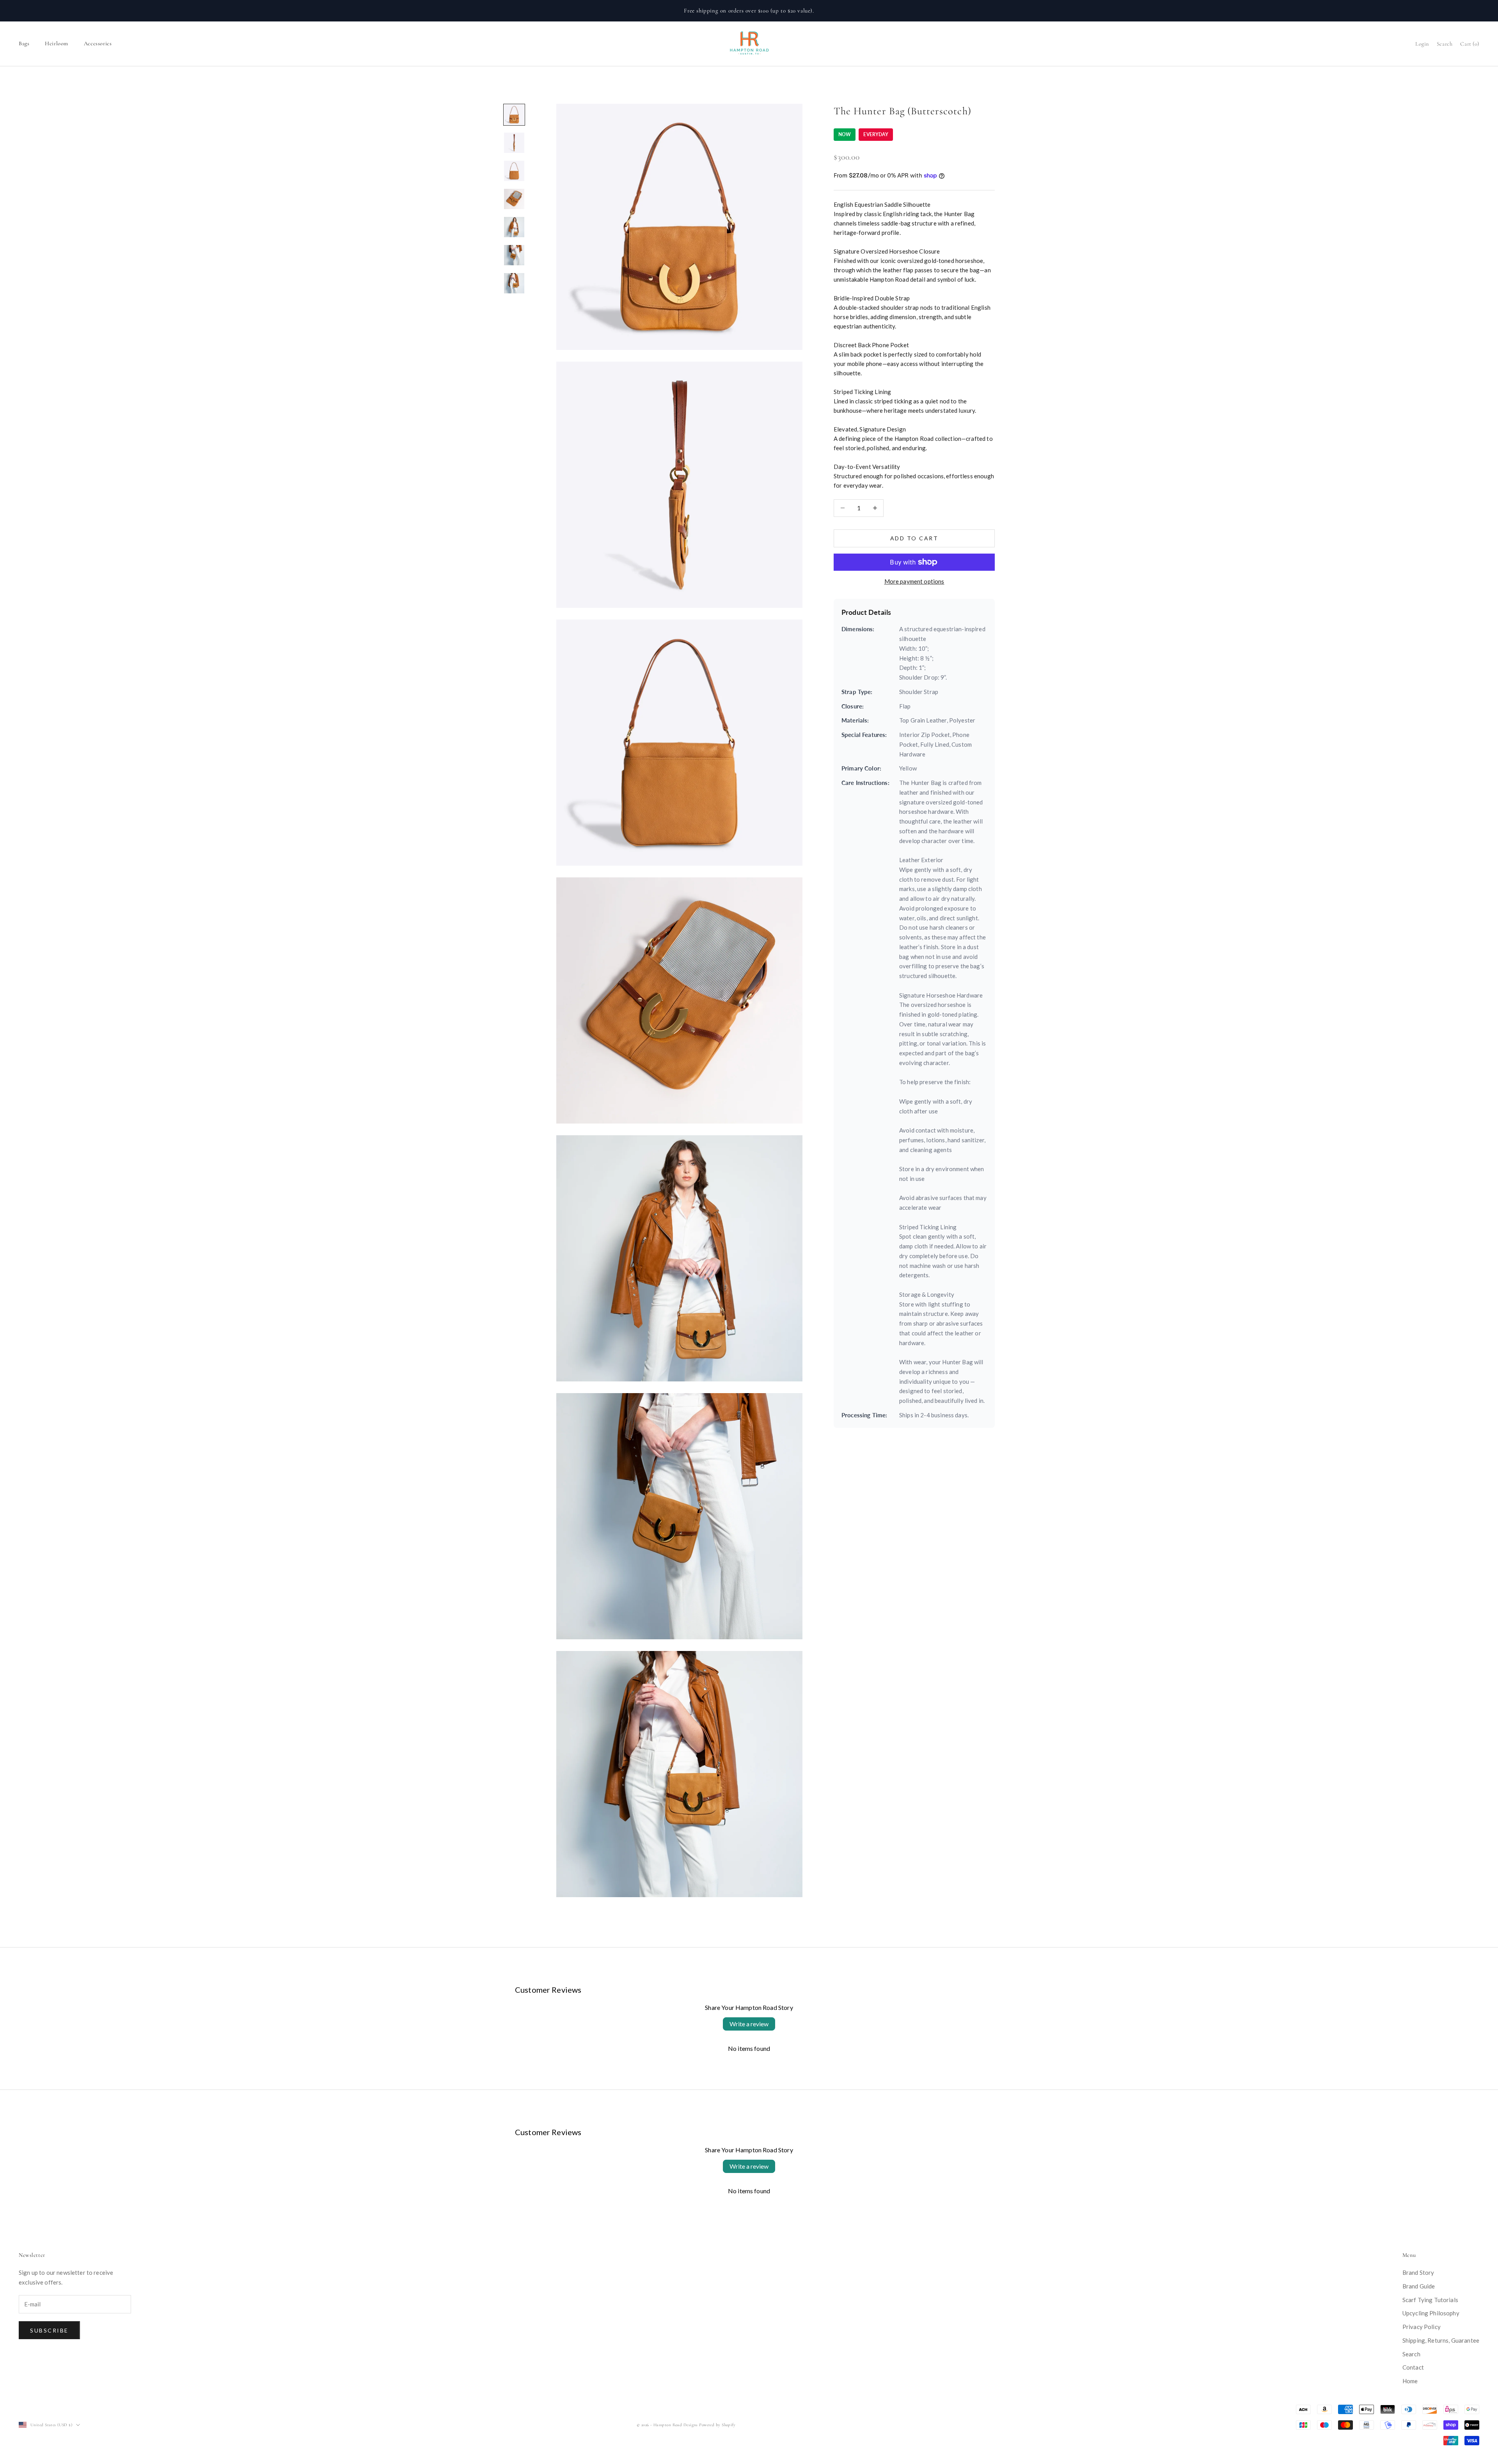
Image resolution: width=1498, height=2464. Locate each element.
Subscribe (49, 2330)
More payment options (914, 581)
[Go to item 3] (514, 171)
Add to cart (914, 538)
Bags (24, 43)
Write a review (749, 2024)
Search (1411, 2354)
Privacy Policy (1422, 2327)
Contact (1413, 2367)
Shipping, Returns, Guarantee (1441, 2340)
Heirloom (57, 43)
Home (1410, 2381)
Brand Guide (1419, 2286)
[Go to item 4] (514, 199)
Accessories (98, 43)
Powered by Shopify (717, 2425)
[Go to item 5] (514, 227)
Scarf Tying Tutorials (1430, 2300)
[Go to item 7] (514, 283)
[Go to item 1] (514, 115)
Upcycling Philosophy (1431, 2313)
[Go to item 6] (514, 255)
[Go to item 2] (514, 143)
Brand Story (1418, 2272)
